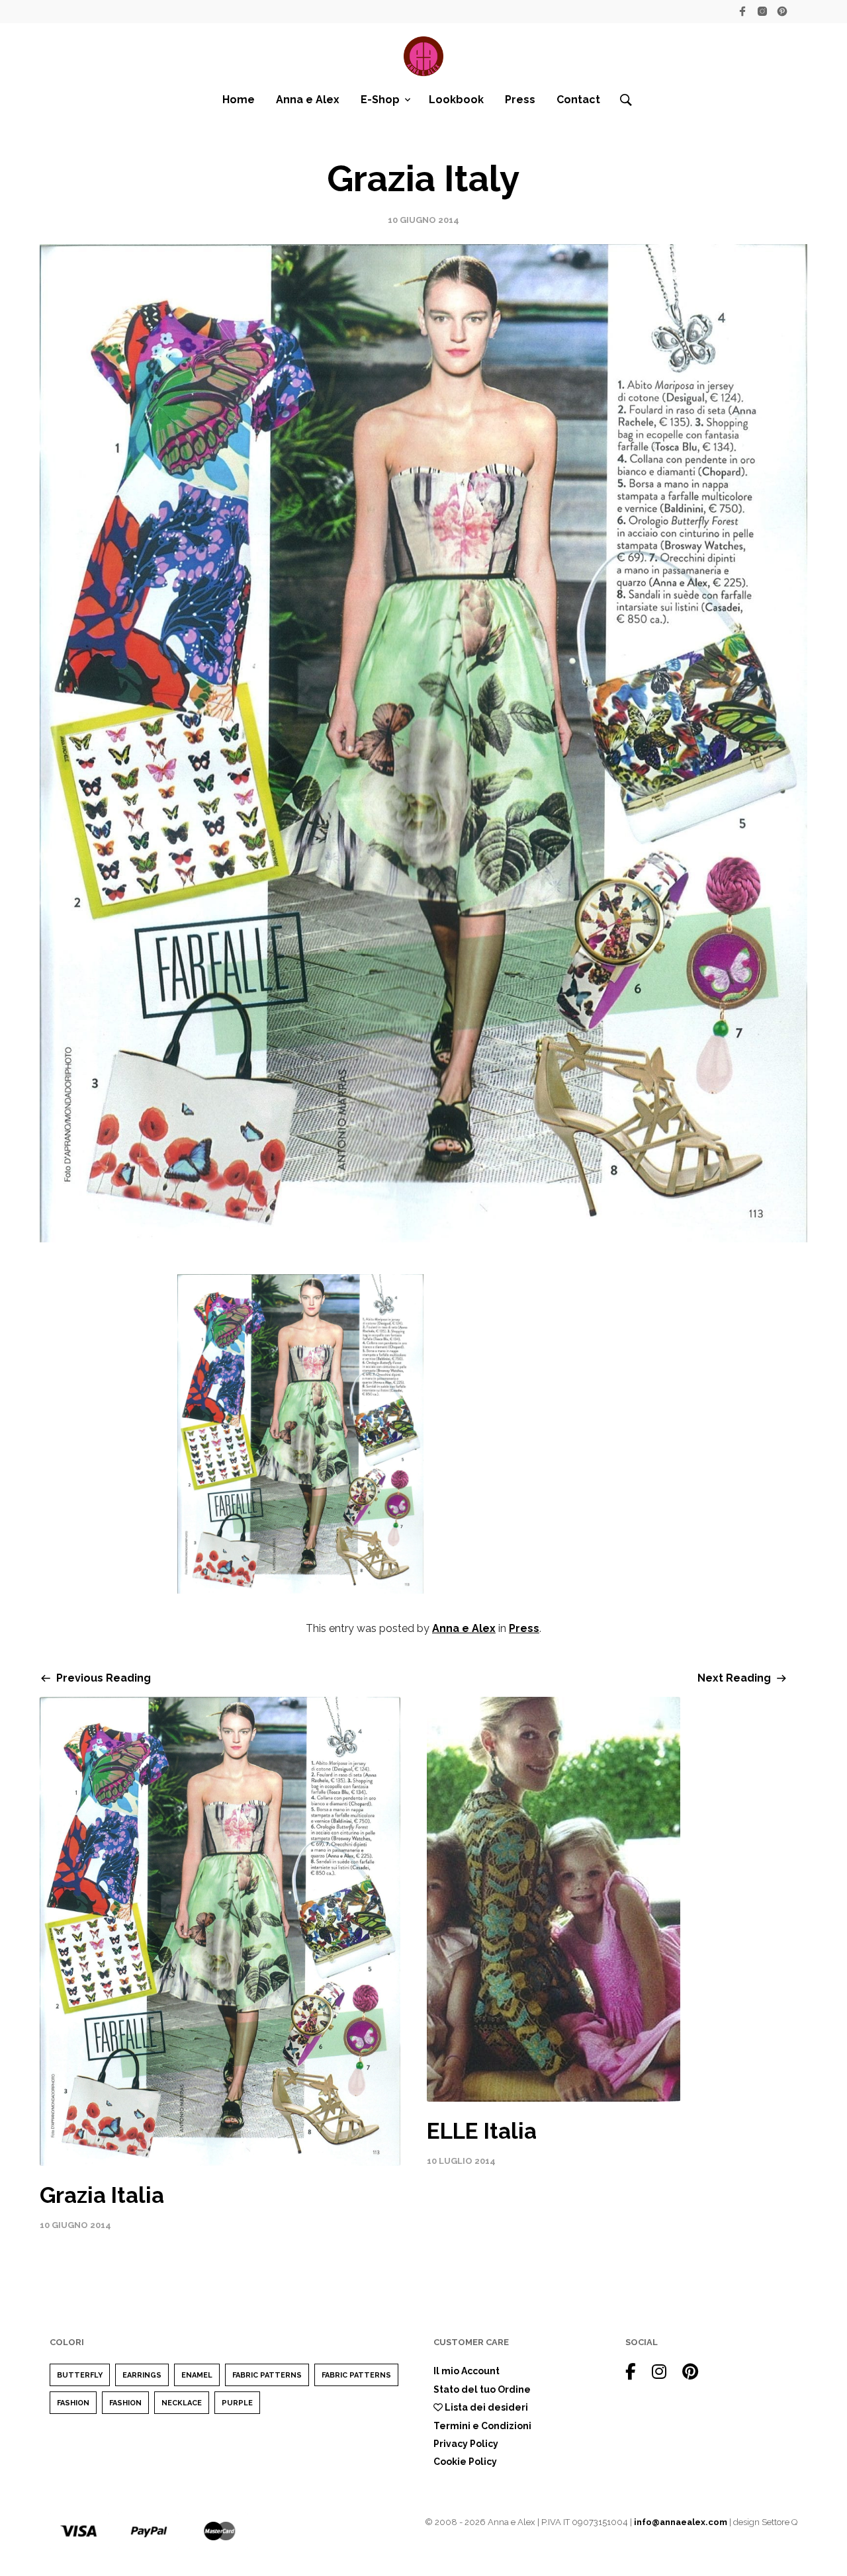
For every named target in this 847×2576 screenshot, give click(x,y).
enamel (197, 2375)
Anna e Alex (308, 100)
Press (520, 100)
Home (239, 100)
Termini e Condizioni (482, 2426)
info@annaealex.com (681, 2522)
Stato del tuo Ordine (482, 2389)
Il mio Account (467, 2371)
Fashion (73, 2403)
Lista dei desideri (485, 2407)
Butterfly (80, 2375)
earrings (142, 2375)
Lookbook (456, 100)
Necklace (182, 2403)
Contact (578, 100)
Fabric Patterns (267, 2375)
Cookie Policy (465, 2462)
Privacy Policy (466, 2444)
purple (237, 2403)
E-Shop (380, 100)
